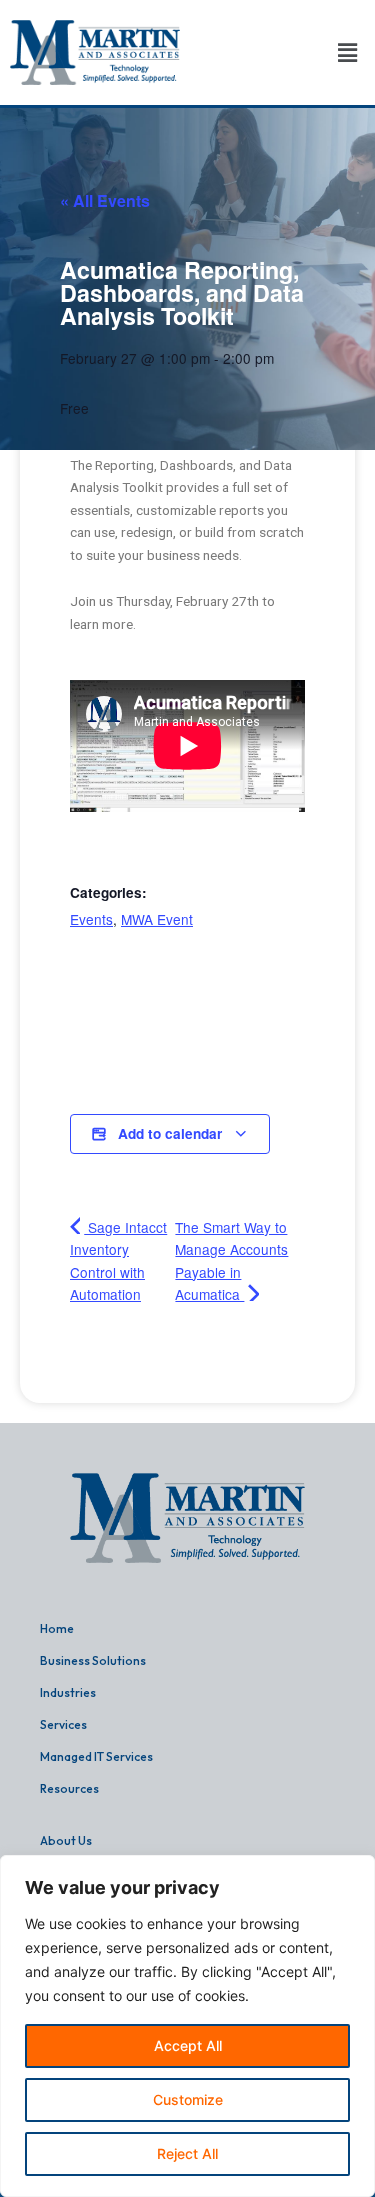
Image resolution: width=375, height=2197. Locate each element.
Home (57, 1628)
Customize (188, 2099)
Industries (68, 1692)
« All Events (105, 200)
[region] (187, 2026)
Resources (69, 1788)
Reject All (187, 2153)
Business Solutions (93, 1660)
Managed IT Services (96, 1756)
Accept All (188, 2045)
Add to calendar (170, 1133)
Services (63, 1724)
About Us (66, 1840)
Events (91, 919)
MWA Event (157, 919)
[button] (348, 52)
